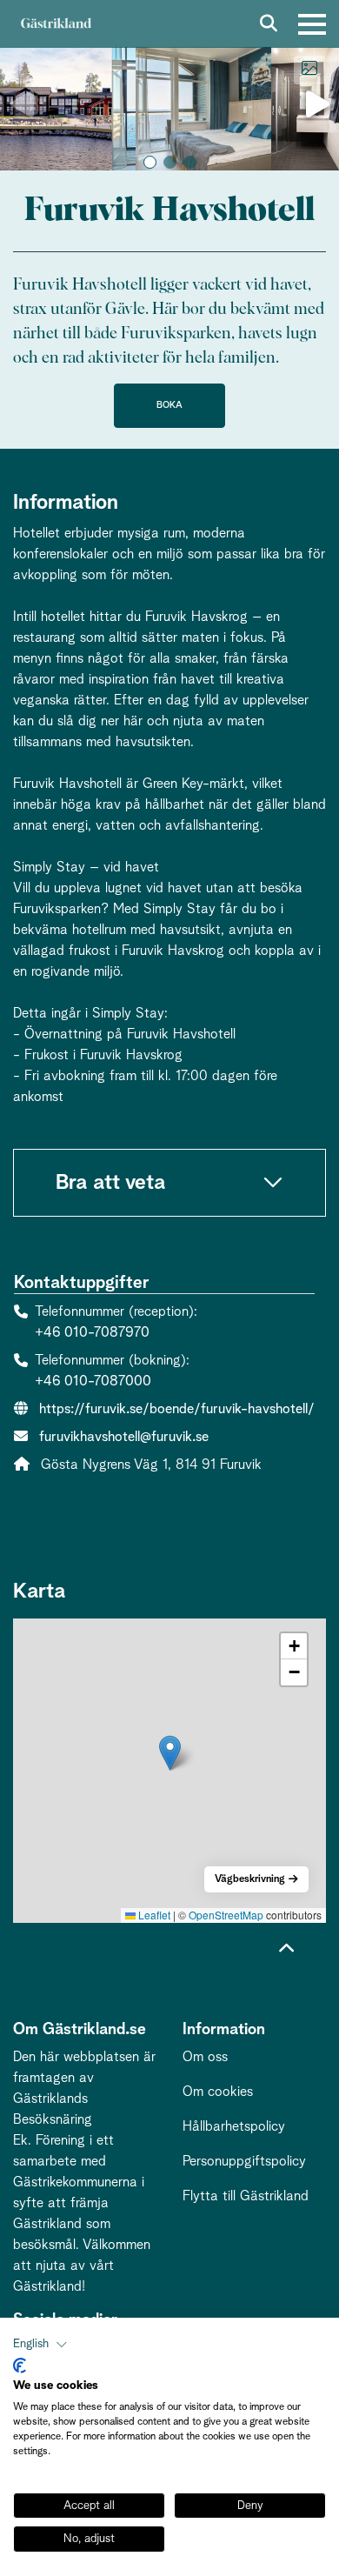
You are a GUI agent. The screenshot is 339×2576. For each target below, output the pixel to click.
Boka (169, 405)
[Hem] (56, 24)
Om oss (205, 2057)
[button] (150, 162)
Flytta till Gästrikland (246, 2196)
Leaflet (153, 1915)
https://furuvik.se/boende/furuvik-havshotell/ (177, 1409)
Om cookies (218, 2092)
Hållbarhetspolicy (234, 2126)
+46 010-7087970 (92, 1332)
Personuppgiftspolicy (244, 2161)
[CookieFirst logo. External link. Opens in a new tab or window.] (20, 2366)
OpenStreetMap (226, 1915)
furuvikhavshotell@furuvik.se (124, 1437)
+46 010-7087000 (93, 1381)
